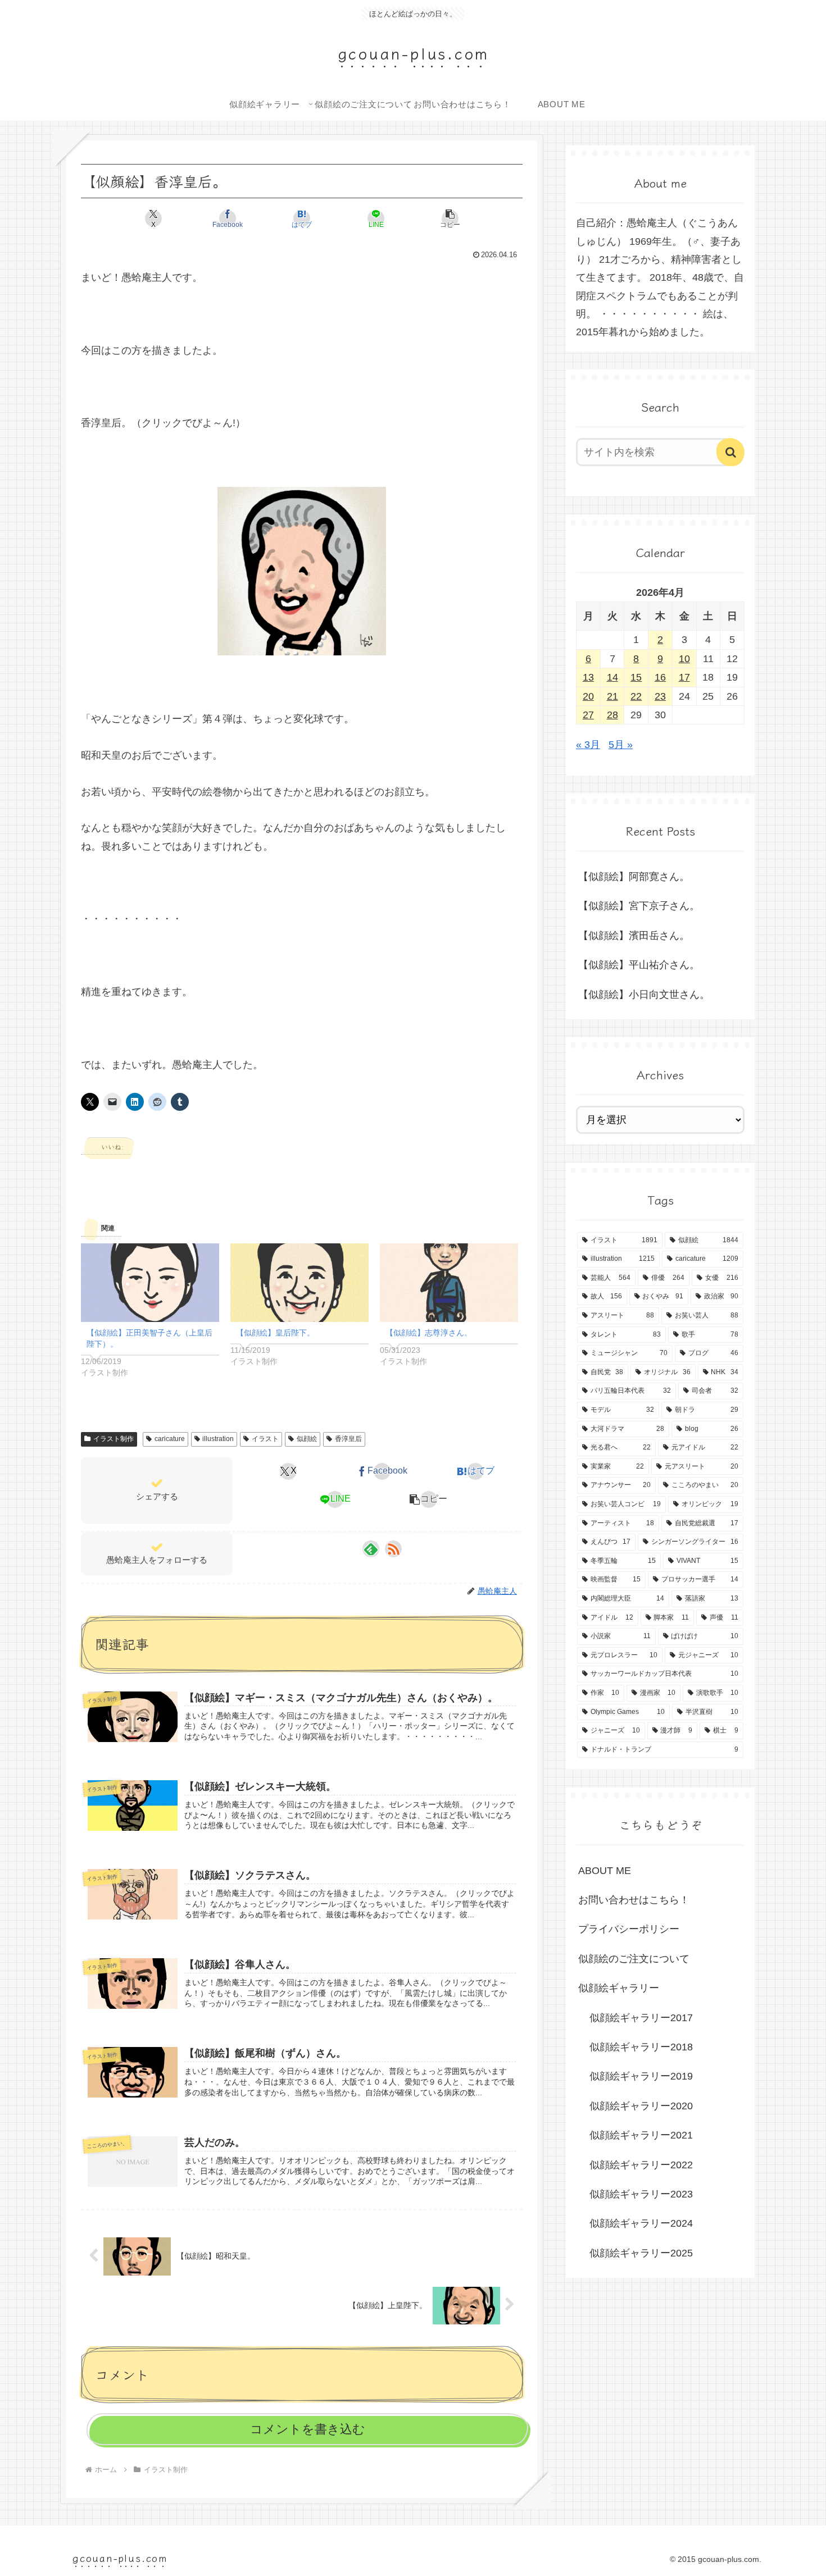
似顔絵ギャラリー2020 (641, 2106)
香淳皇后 (348, 1439)
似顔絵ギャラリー (619, 1988)
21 (612, 696)
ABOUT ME (605, 1871)
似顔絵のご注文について (634, 1959)
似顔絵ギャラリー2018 (641, 2047)
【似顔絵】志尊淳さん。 (429, 1333)
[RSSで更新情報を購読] (393, 1549)
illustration (218, 1439)
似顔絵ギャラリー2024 (641, 2223)
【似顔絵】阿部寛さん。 (634, 877)
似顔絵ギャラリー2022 (641, 2165)
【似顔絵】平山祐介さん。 (639, 965)
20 (588, 696)
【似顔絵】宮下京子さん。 (639, 906)
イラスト (265, 1439)
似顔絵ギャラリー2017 (641, 2018)
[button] (450, 218)
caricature (170, 1439)
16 (660, 677)
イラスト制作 (114, 1439)
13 (588, 677)
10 (684, 659)
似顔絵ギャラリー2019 (641, 2076)
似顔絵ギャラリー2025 (641, 2253)
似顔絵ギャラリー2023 (641, 2194)
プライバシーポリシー (629, 1929)
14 (612, 677)
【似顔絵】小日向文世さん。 (644, 995)
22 (636, 696)
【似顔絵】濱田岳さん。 (634, 936)
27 (588, 715)
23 (660, 696)
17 (684, 677)
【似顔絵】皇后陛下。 (275, 1333)
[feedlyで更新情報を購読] (371, 1549)
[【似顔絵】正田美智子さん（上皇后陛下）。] (150, 1283)
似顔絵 (307, 1439)
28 (612, 715)
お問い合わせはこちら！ (634, 1900)
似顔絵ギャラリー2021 (641, 2135)
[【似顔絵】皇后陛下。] (299, 1283)
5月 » (621, 745)
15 (636, 677)
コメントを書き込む (308, 2429)
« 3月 (588, 745)
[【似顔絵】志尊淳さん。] (449, 1283)
